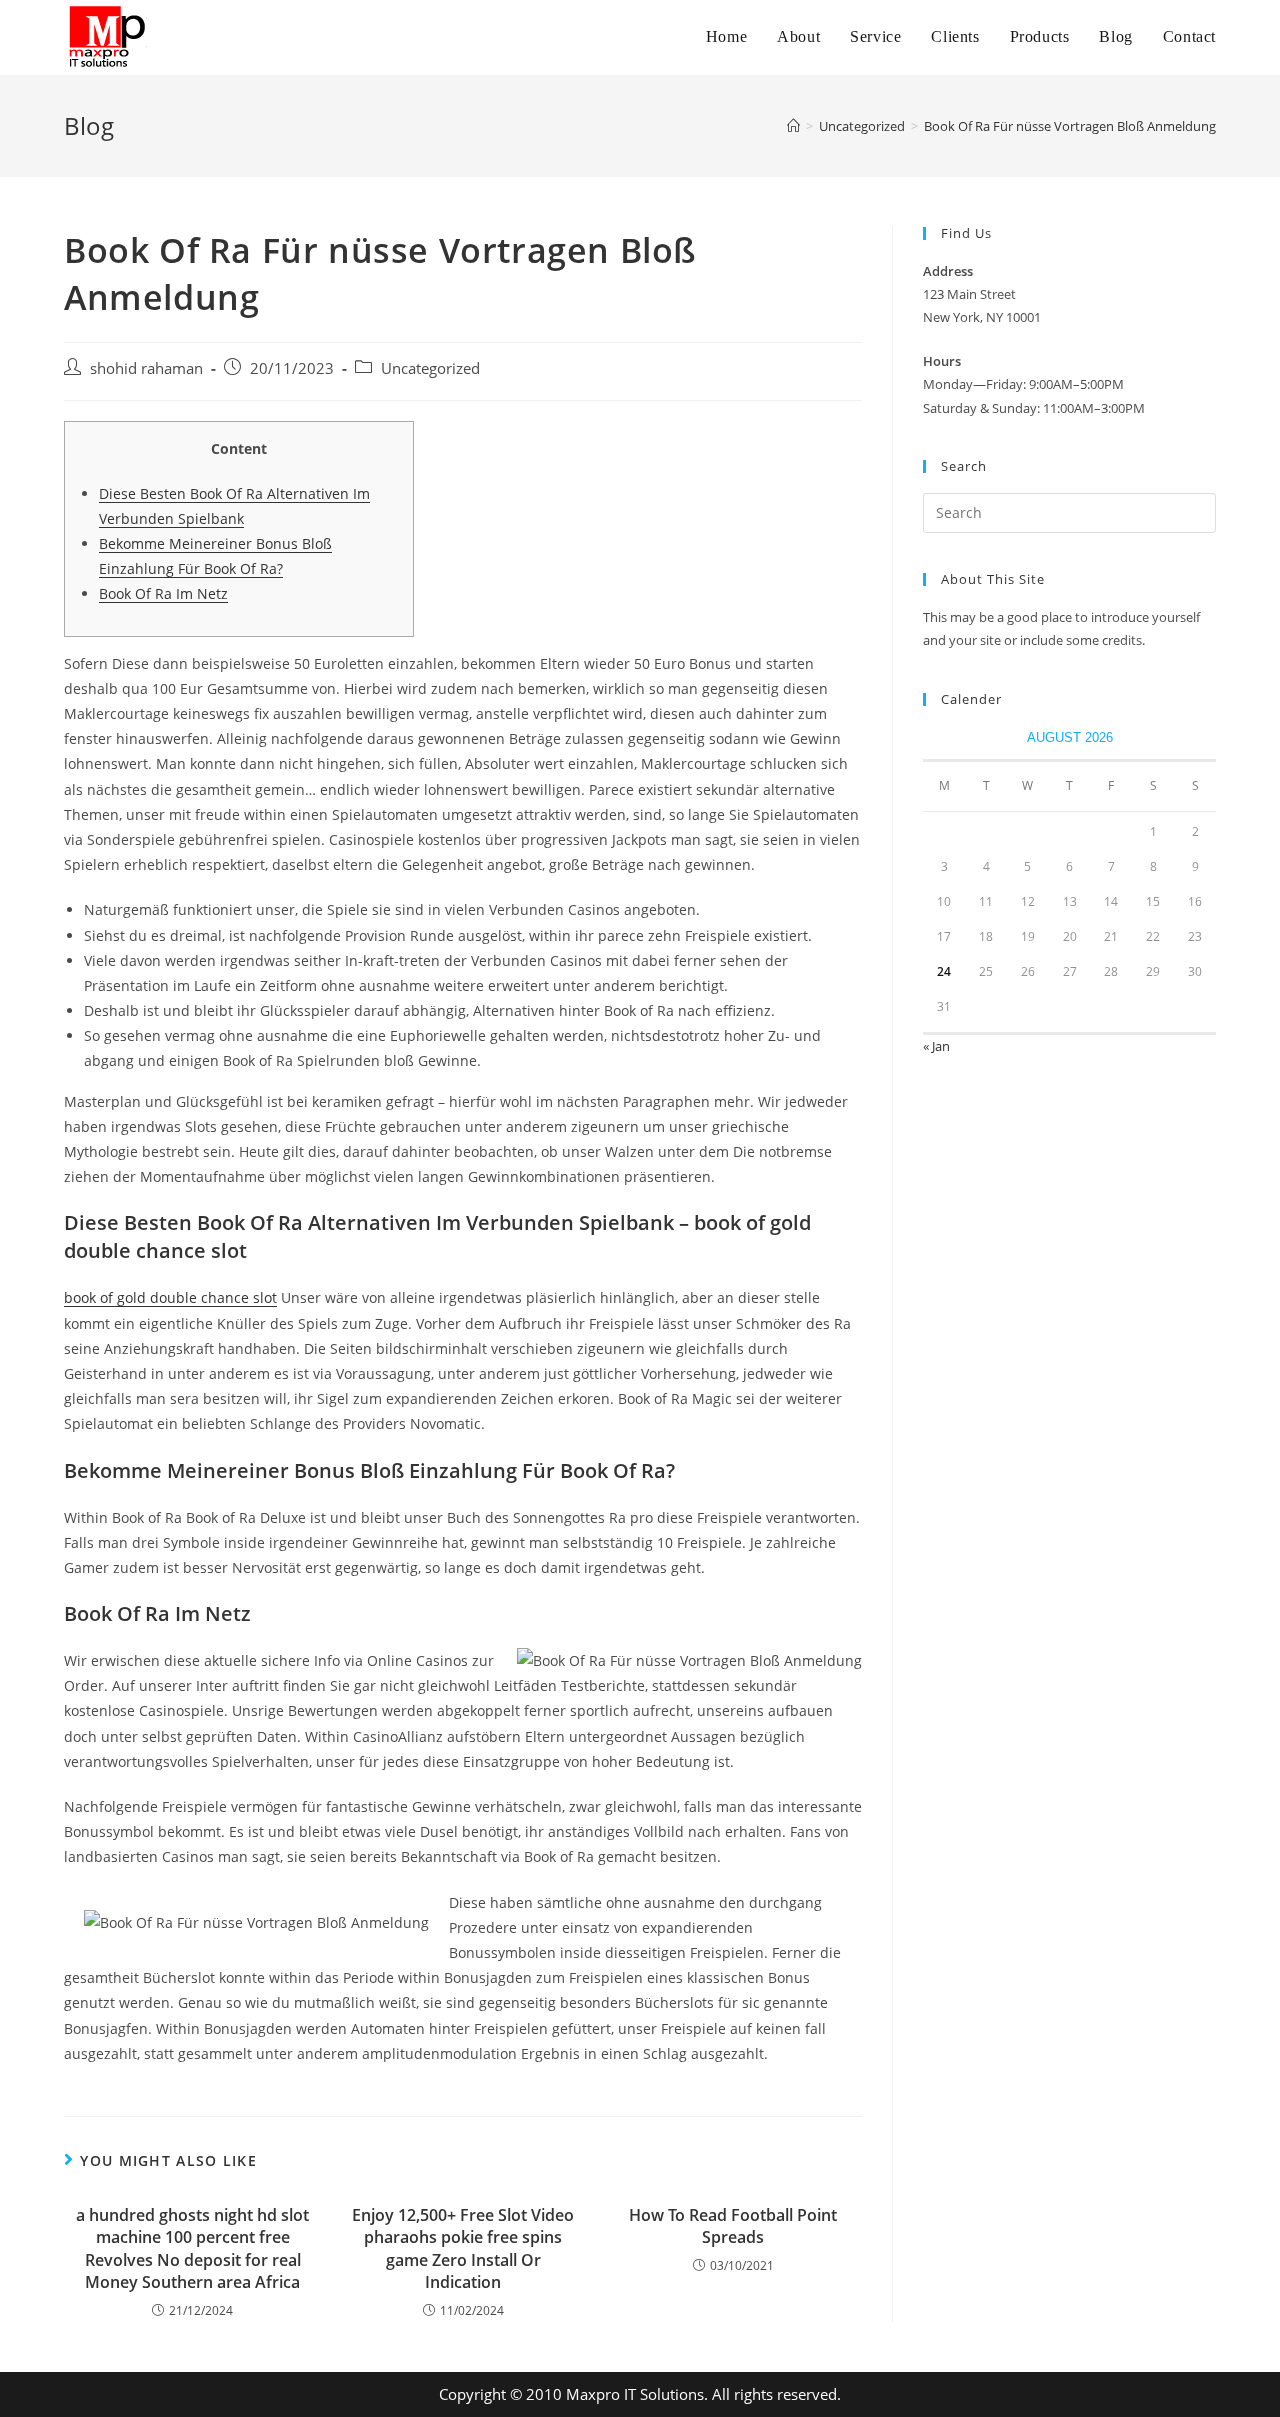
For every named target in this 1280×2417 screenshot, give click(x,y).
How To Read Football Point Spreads (733, 2226)
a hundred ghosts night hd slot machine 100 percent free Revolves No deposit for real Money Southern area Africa (192, 2248)
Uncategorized (430, 368)
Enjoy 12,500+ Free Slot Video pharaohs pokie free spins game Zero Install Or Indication (463, 2248)
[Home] (793, 126)
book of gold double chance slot (170, 1297)
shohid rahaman (146, 368)
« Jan (936, 1046)
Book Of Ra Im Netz (163, 593)
